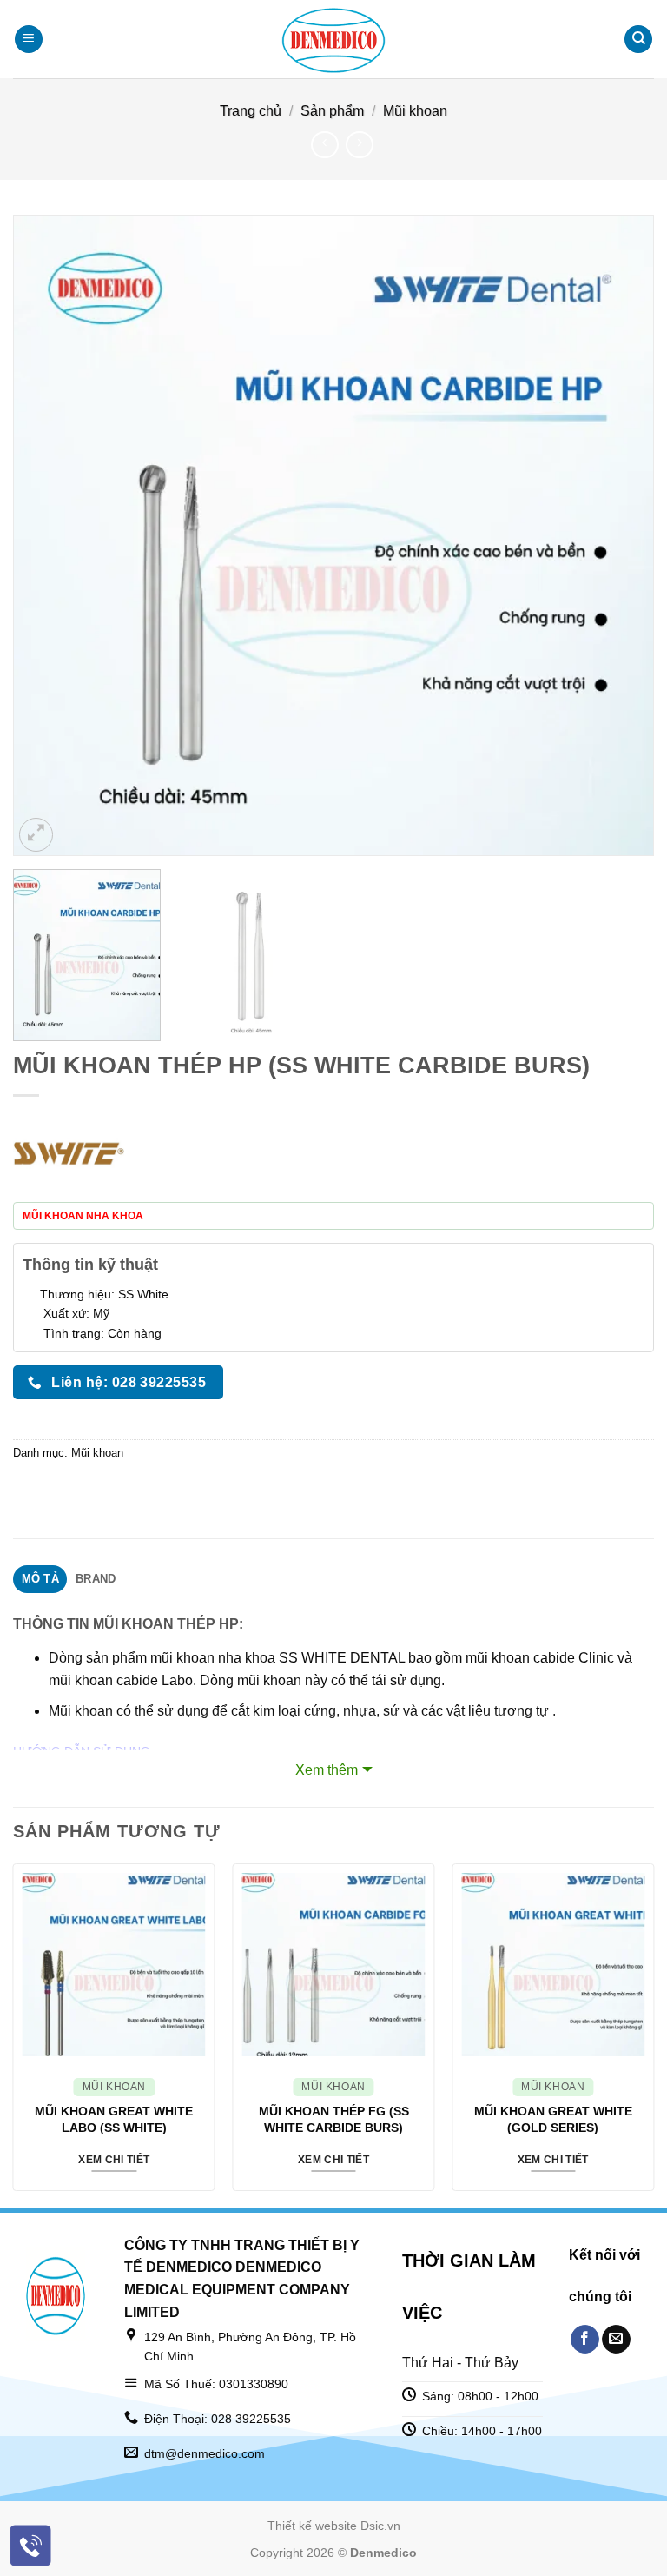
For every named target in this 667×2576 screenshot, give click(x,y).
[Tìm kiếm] (638, 40)
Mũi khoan (415, 111)
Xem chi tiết (114, 2160)
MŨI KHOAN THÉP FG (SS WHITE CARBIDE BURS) (334, 2119)
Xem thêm (327, 1770)
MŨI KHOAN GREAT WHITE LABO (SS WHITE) (114, 2119)
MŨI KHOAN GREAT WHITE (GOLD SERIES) (553, 2119)
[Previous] (48, 535)
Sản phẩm (332, 111)
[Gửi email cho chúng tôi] (616, 2340)
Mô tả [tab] (40, 1579)
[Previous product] (359, 145)
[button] (29, 40)
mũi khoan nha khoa (213, 1658)
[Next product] (324, 145)
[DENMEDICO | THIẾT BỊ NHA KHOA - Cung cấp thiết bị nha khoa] (333, 39)
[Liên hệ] (31, 2546)
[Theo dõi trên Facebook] (585, 2340)
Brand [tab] (96, 1579)
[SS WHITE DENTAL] (69, 1154)
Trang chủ (251, 111)
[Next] (619, 535)
